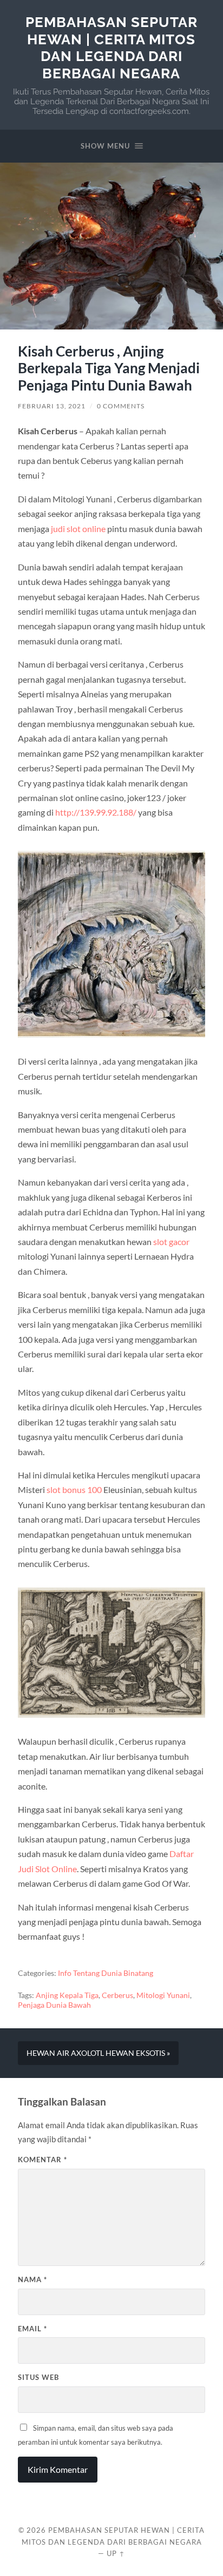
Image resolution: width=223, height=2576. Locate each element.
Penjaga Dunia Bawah (54, 2005)
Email (32, 2329)
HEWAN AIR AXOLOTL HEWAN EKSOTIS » (98, 2053)
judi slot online (78, 529)
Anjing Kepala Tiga (67, 1995)
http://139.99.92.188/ (96, 812)
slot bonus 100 (74, 1489)
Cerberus (117, 1995)
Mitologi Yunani (163, 1995)
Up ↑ (116, 2553)
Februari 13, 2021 (52, 406)
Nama (32, 2279)
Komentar (42, 2160)
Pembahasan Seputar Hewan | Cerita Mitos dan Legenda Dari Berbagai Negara (111, 48)
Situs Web (38, 2377)
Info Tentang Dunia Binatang (106, 1973)
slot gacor (171, 1242)
